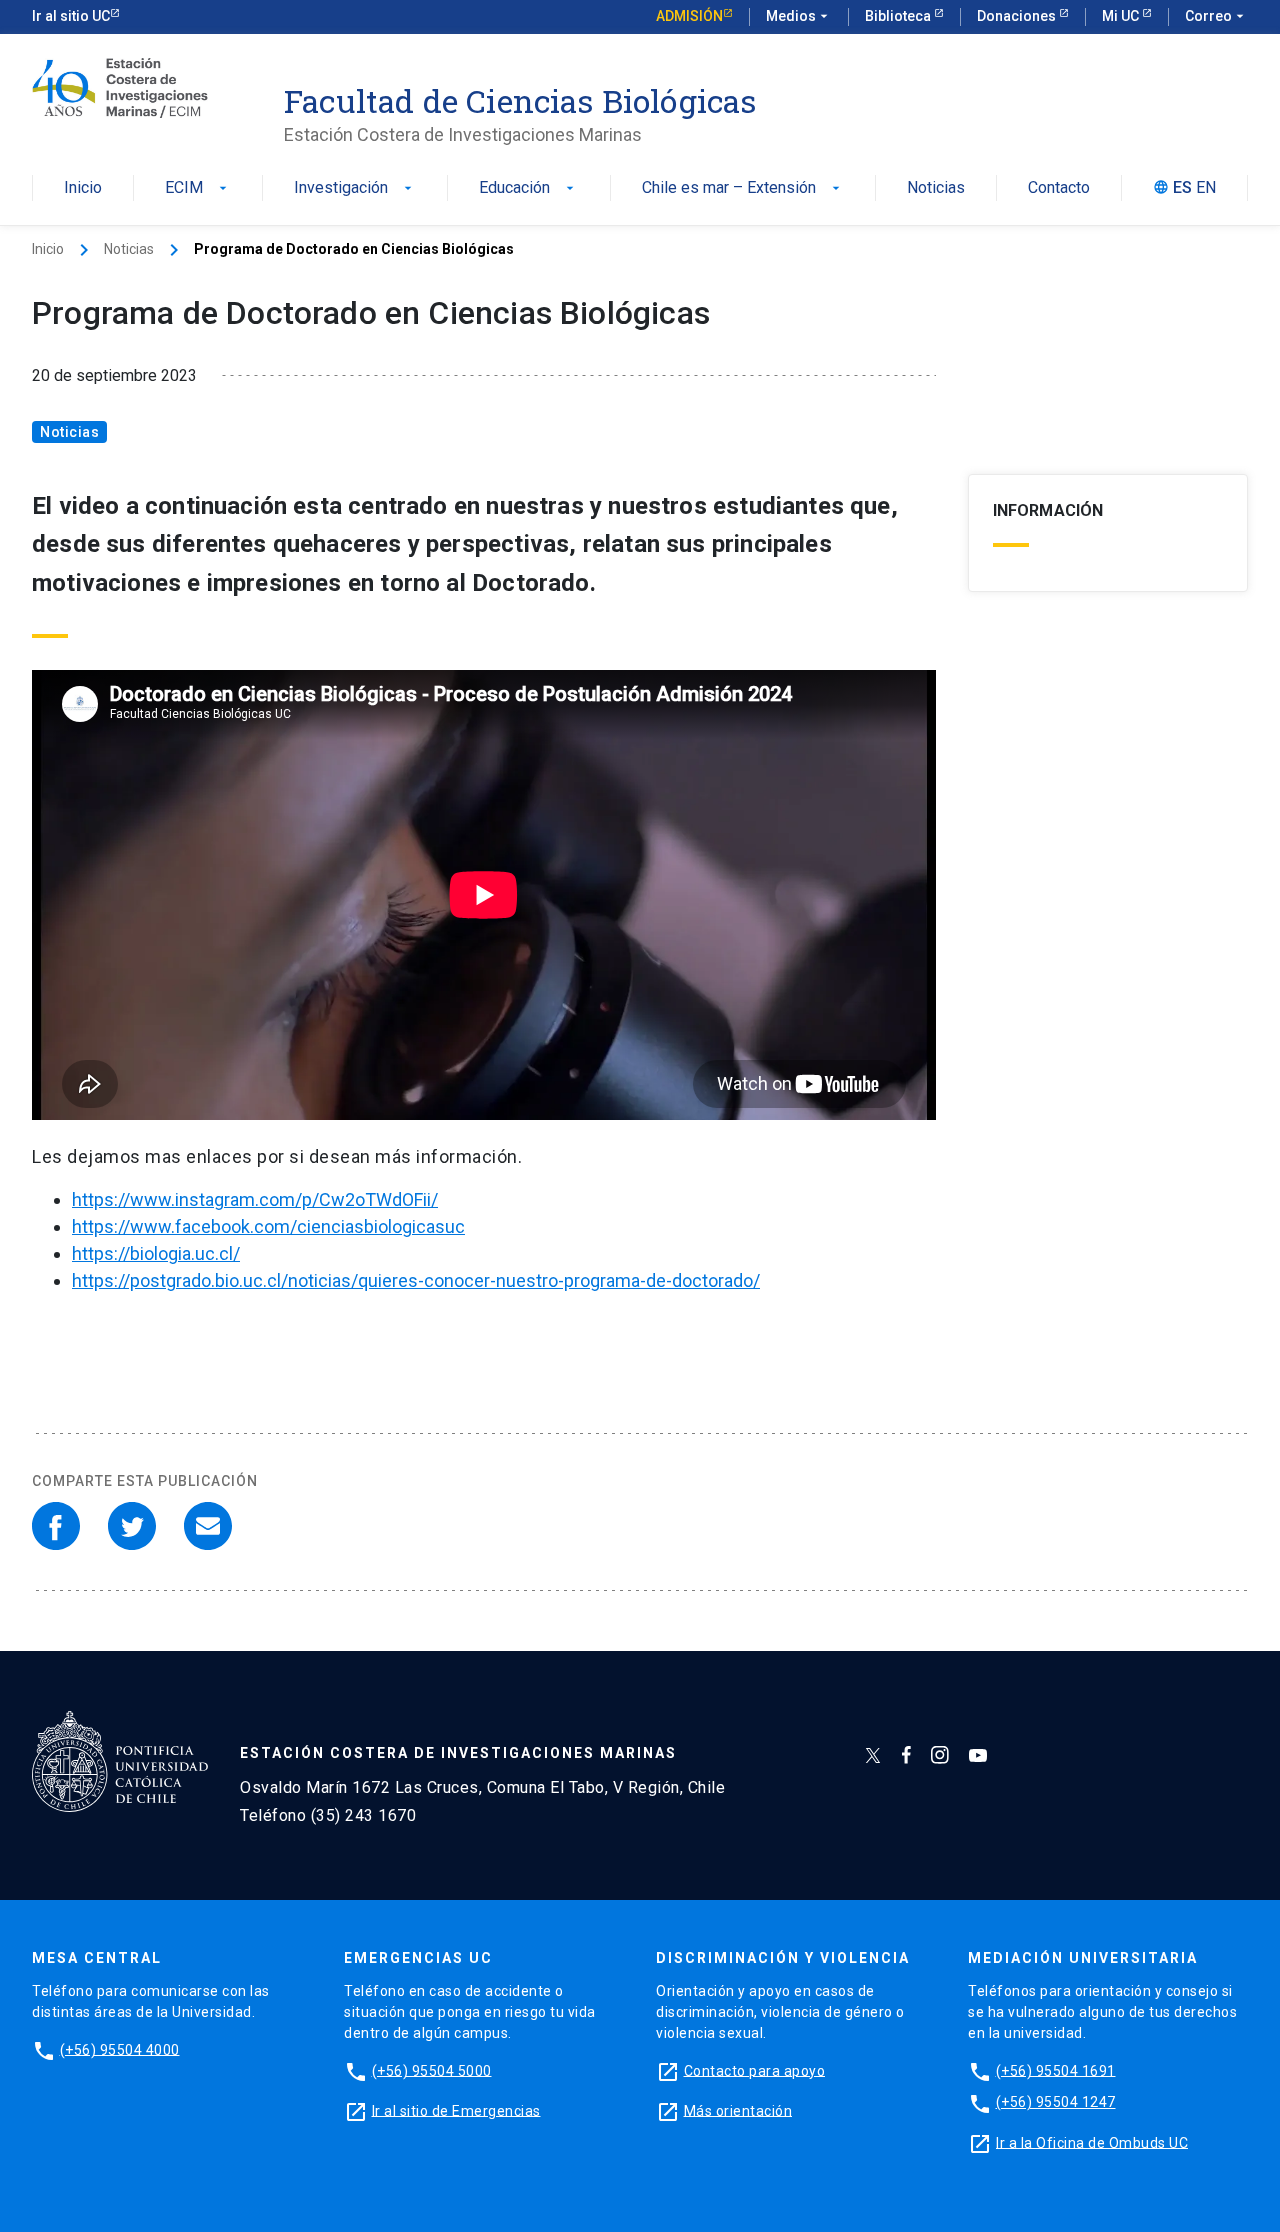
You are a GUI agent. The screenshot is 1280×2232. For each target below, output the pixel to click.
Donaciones (1018, 16)
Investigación (355, 188)
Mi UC (1122, 16)
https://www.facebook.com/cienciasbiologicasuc (268, 1226)
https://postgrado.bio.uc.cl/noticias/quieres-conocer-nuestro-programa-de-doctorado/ (416, 1280)
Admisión (689, 16)
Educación (528, 188)
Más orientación (738, 2110)
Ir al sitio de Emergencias (456, 2110)
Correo (1216, 16)
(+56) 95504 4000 (120, 2049)
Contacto (1059, 188)
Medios (799, 16)
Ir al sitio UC (71, 16)
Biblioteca (899, 16)
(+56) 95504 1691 (1056, 2070)
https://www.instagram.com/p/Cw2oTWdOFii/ (255, 1199)
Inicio (83, 188)
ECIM (198, 188)
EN (1206, 188)
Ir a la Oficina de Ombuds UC (1092, 2142)
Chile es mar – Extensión (743, 188)
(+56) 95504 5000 (432, 2070)
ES (1182, 188)
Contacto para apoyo (755, 2070)
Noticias (936, 188)
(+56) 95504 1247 (1056, 2102)
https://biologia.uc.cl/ (156, 1253)
